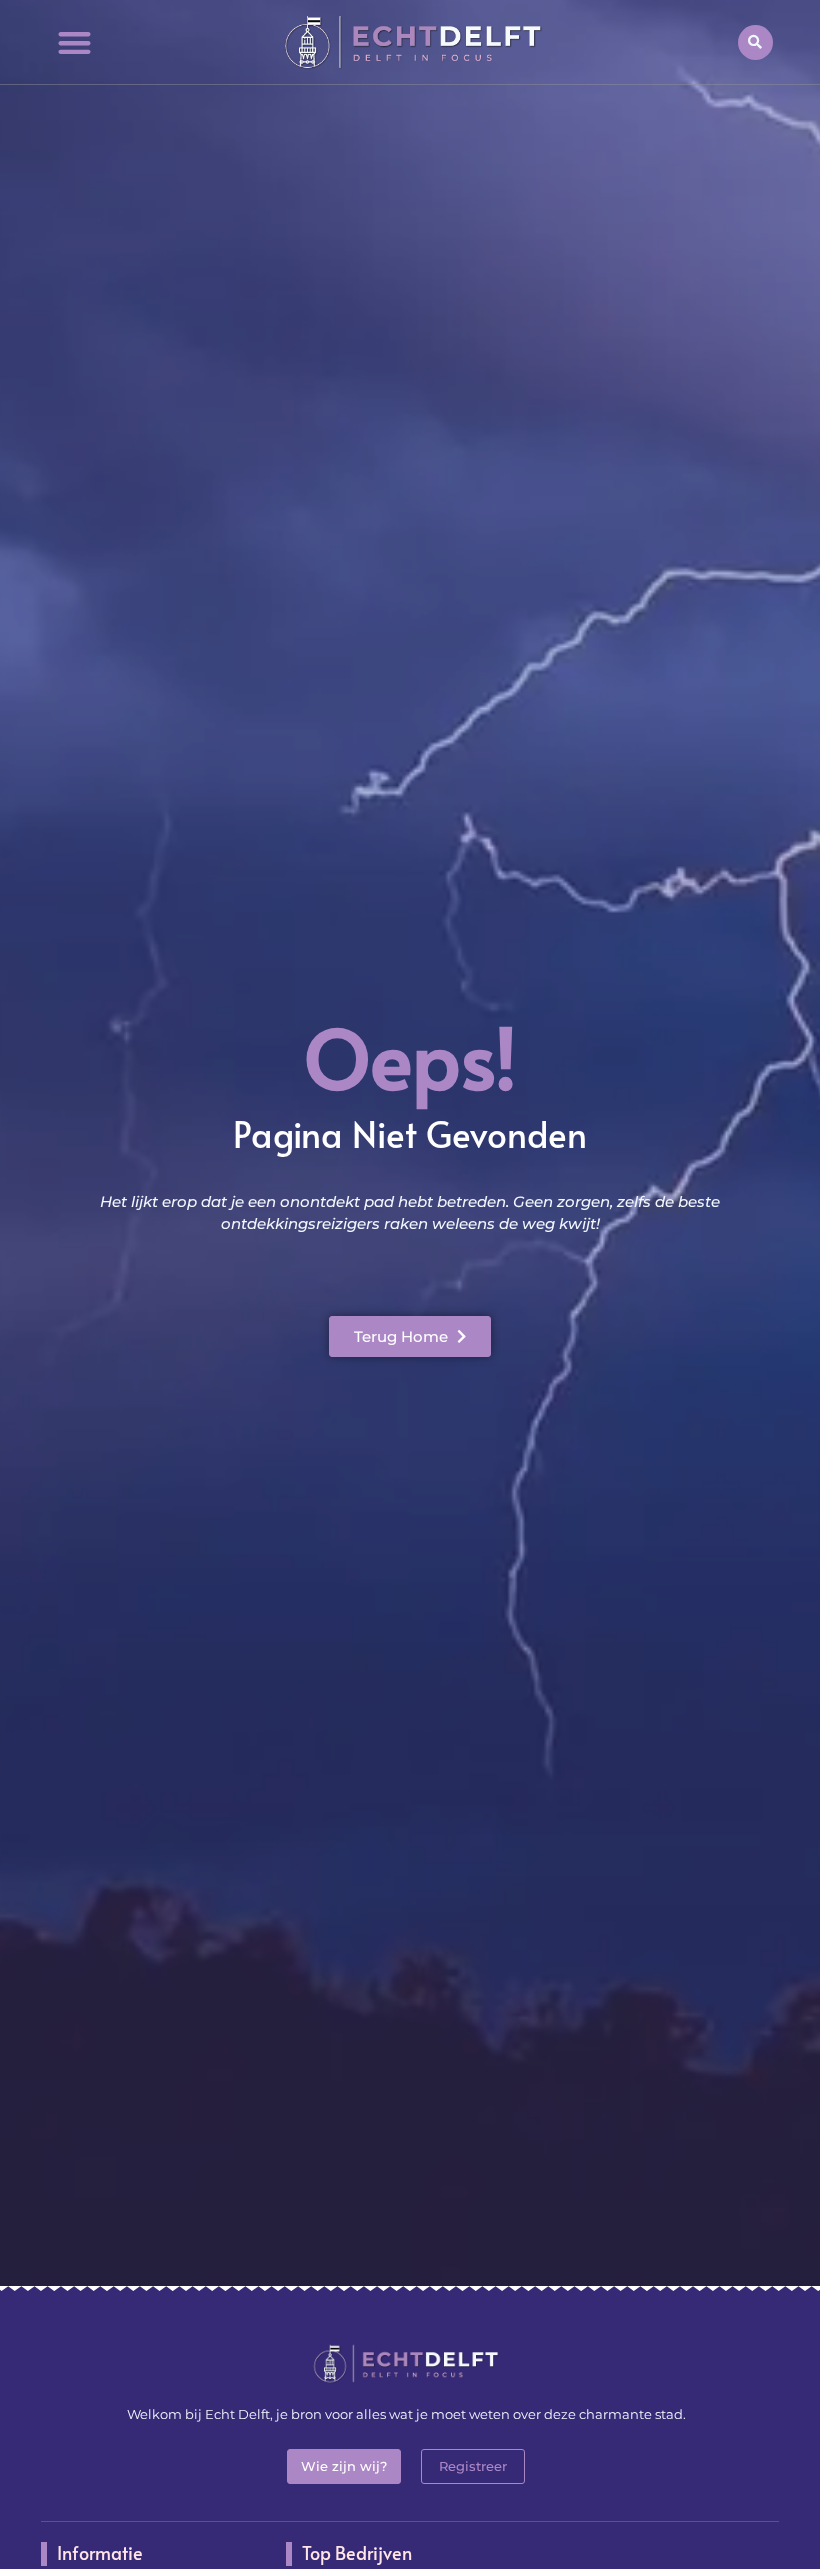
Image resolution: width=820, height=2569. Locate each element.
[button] (75, 42)
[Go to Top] (753, 2419)
